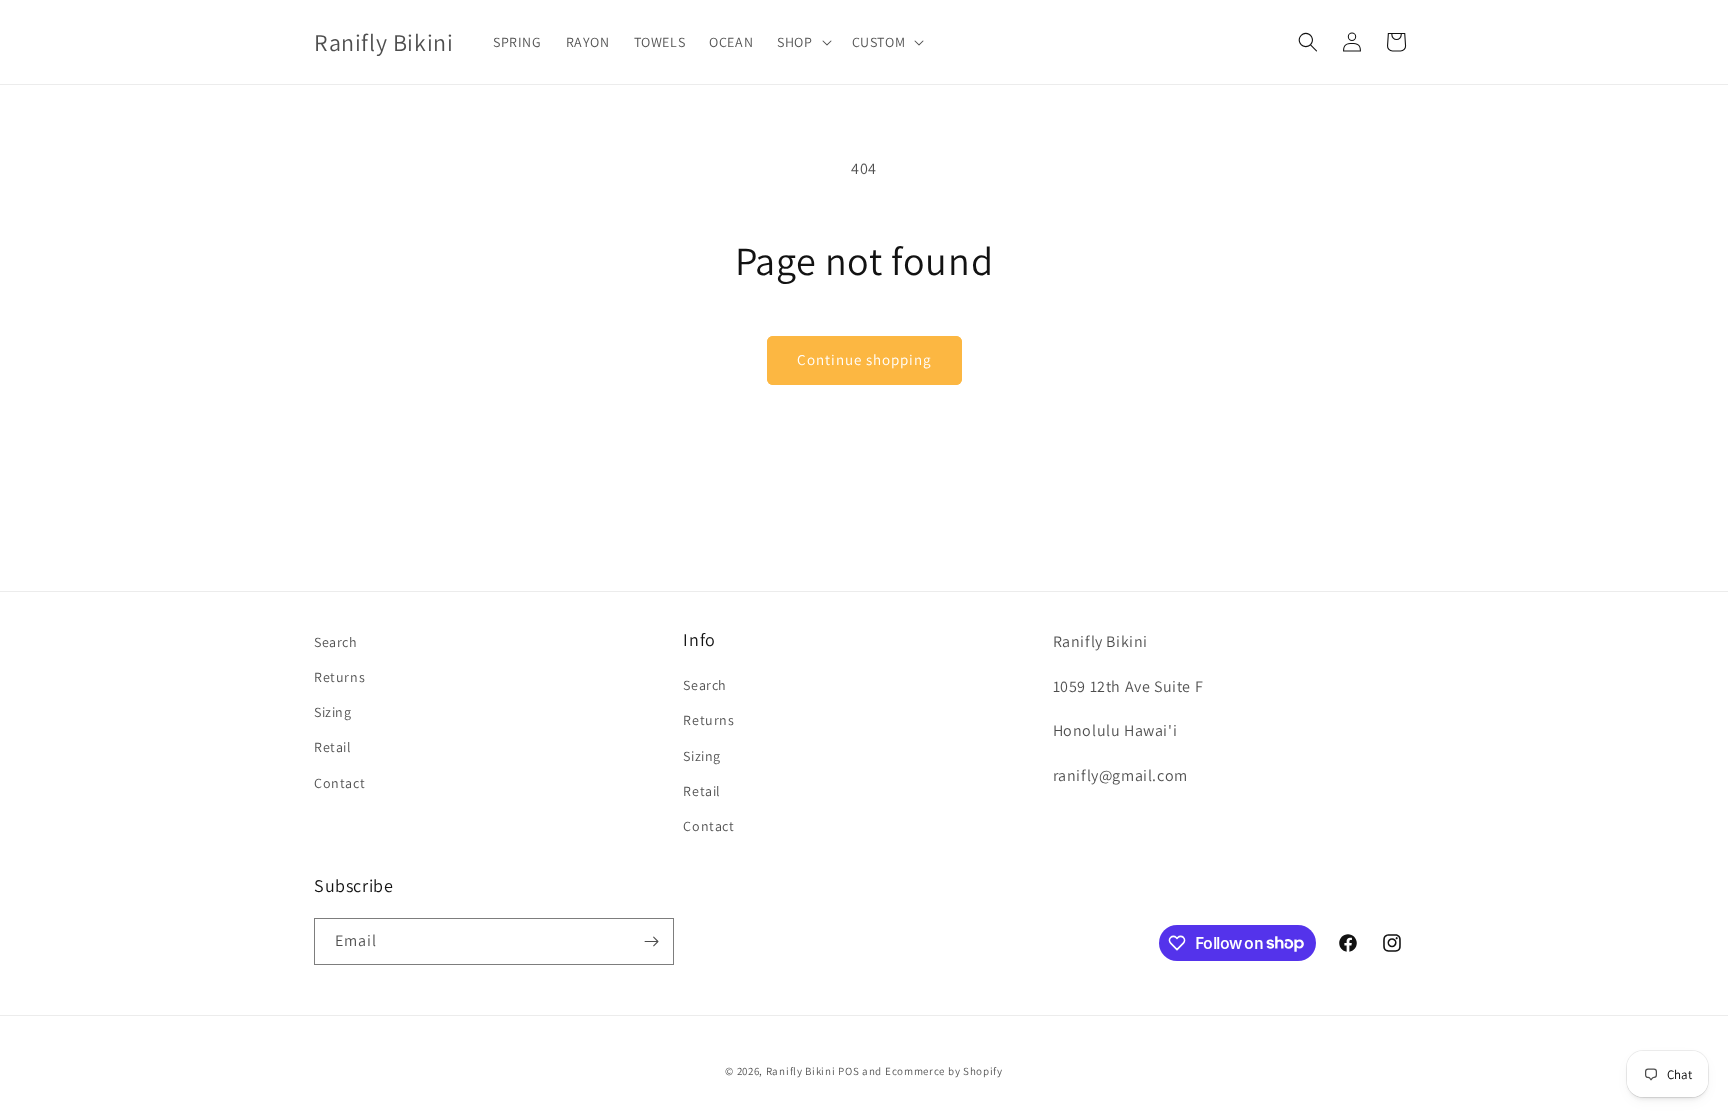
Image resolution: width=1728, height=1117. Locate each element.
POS (848, 1071)
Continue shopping (864, 359)
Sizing (333, 712)
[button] (802, 42)
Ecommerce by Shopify (944, 1071)
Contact (339, 783)
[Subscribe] (651, 941)
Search (336, 642)
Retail (333, 747)
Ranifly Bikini (801, 1071)
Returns (339, 677)
